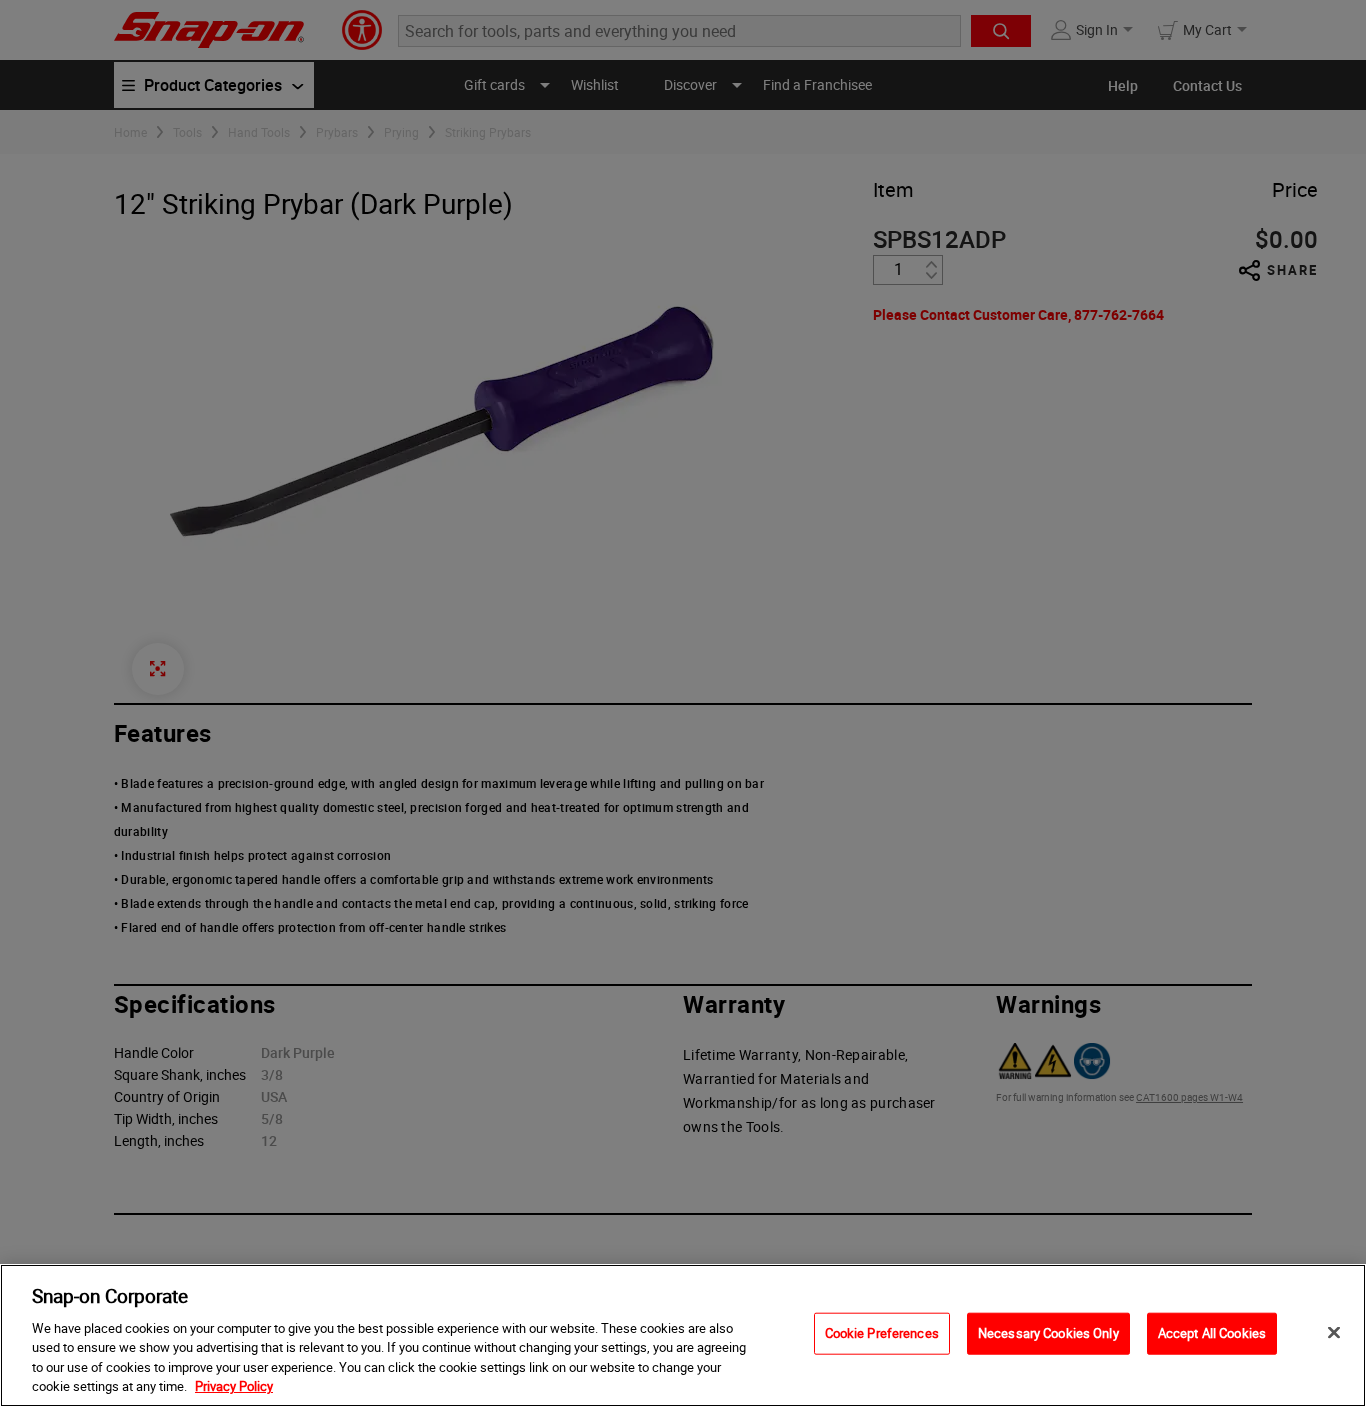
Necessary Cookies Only (1048, 1333)
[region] (683, 1335)
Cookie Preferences (882, 1333)
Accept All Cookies (1212, 1333)
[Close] (1334, 1333)
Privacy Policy (234, 1386)
